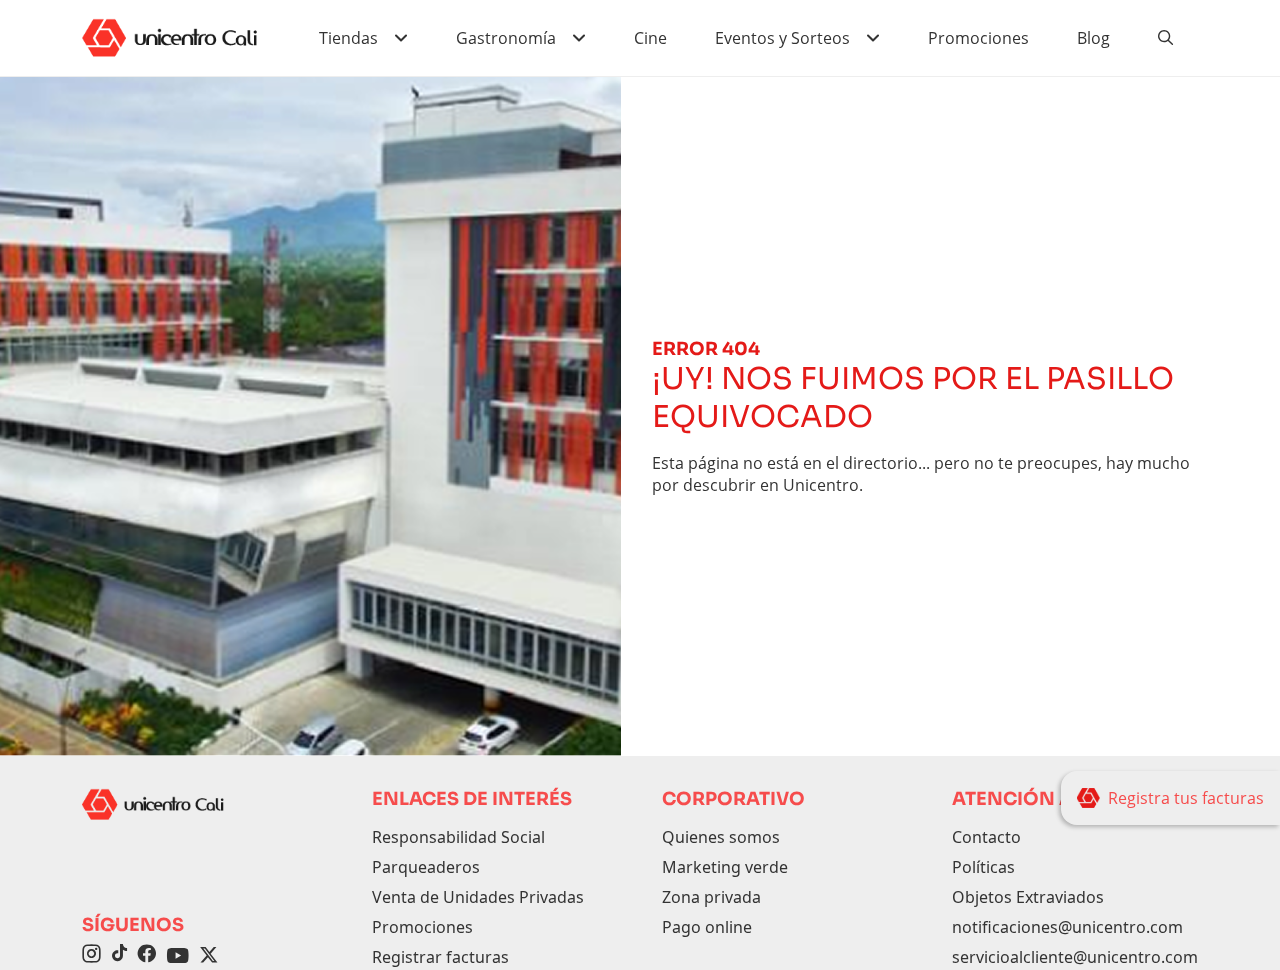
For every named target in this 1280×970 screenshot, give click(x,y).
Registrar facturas (440, 957)
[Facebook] (146, 956)
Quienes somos (721, 837)
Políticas (983, 867)
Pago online (707, 927)
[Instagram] (91, 956)
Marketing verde (725, 867)
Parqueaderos (426, 867)
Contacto (986, 837)
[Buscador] (1166, 38)
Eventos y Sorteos (782, 38)
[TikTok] (119, 956)
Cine (650, 38)
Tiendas (348, 38)
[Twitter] (209, 956)
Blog (1093, 38)
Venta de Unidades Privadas (478, 897)
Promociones (978, 38)
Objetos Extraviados (1028, 897)
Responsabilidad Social (458, 837)
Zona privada (711, 897)
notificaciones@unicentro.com (1067, 927)
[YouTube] (178, 956)
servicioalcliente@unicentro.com (1075, 957)
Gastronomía (506, 38)
